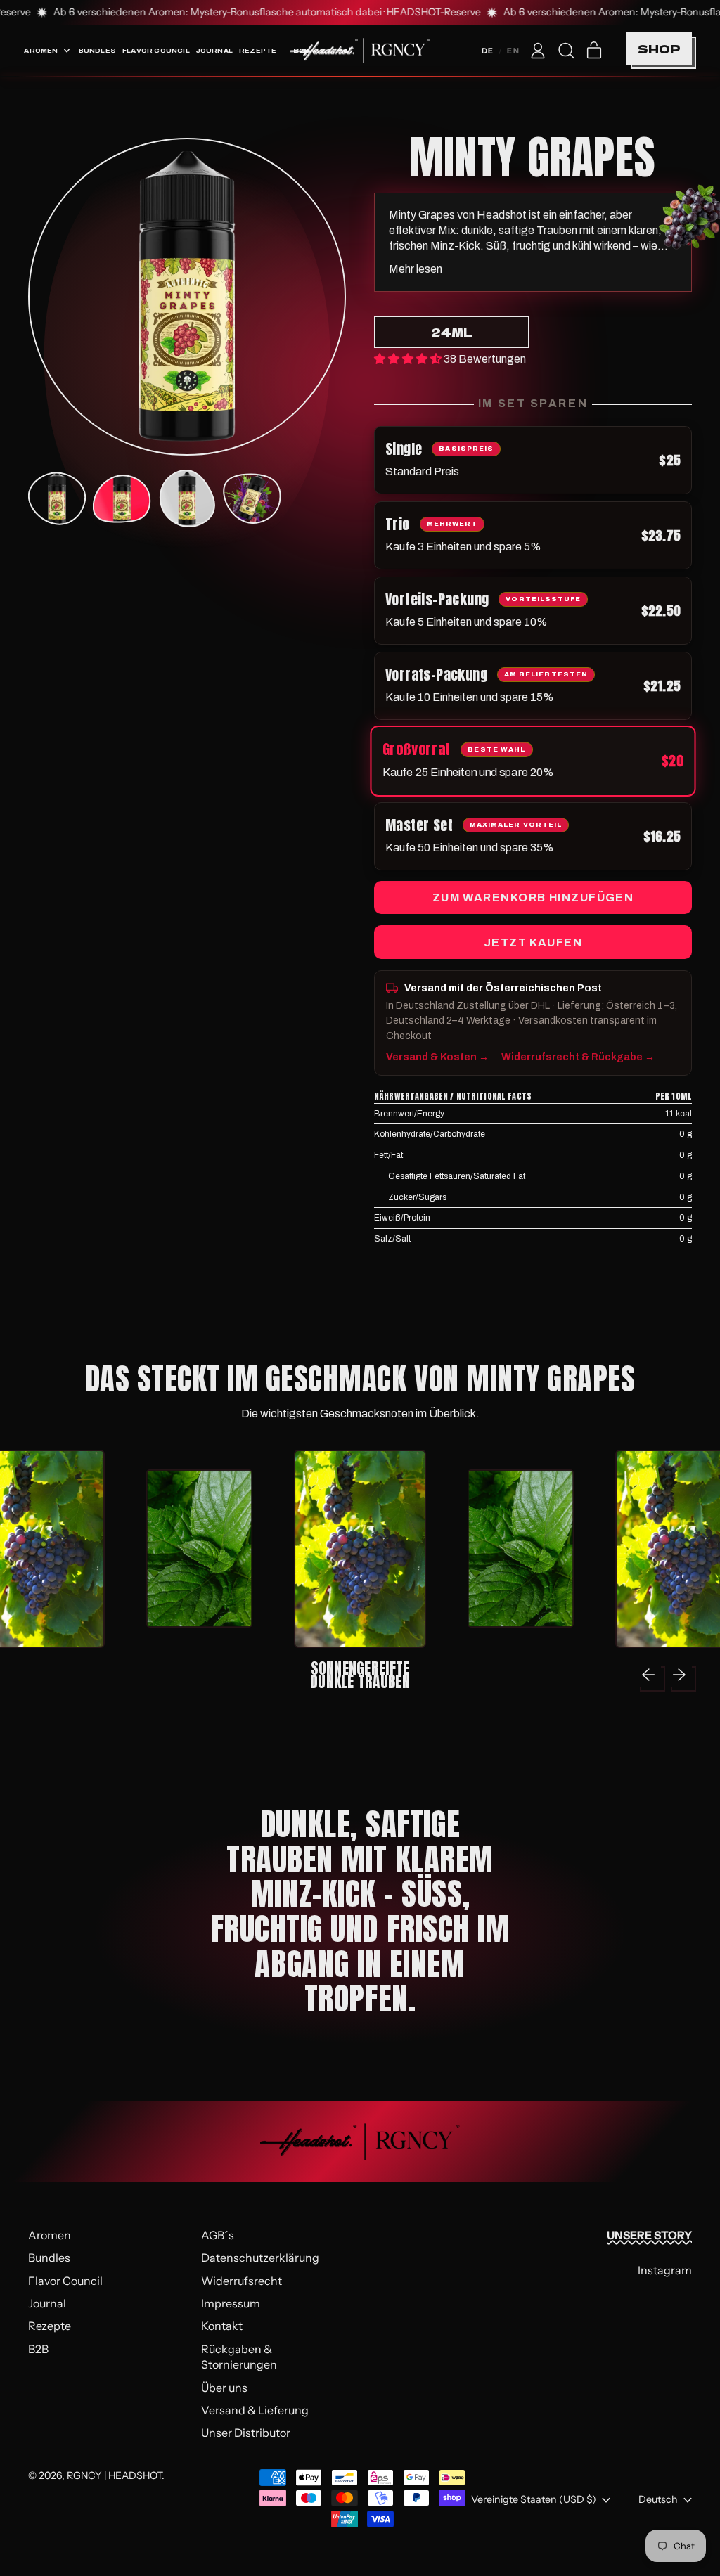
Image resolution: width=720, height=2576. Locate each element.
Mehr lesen (416, 269)
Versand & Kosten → (437, 1057)
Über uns (224, 2388)
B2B (38, 2349)
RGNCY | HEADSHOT (114, 2475)
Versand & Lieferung (255, 2410)
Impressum (231, 2303)
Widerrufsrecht (242, 2281)
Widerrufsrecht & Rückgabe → (578, 1057)
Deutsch (658, 2499)
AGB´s (218, 2235)
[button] (566, 51)
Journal (214, 50)
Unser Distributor (246, 2433)
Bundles (97, 50)
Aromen (50, 2235)
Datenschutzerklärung (260, 2258)
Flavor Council (156, 50)
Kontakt (222, 2326)
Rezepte (258, 50)
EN (513, 51)
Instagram (665, 2270)
